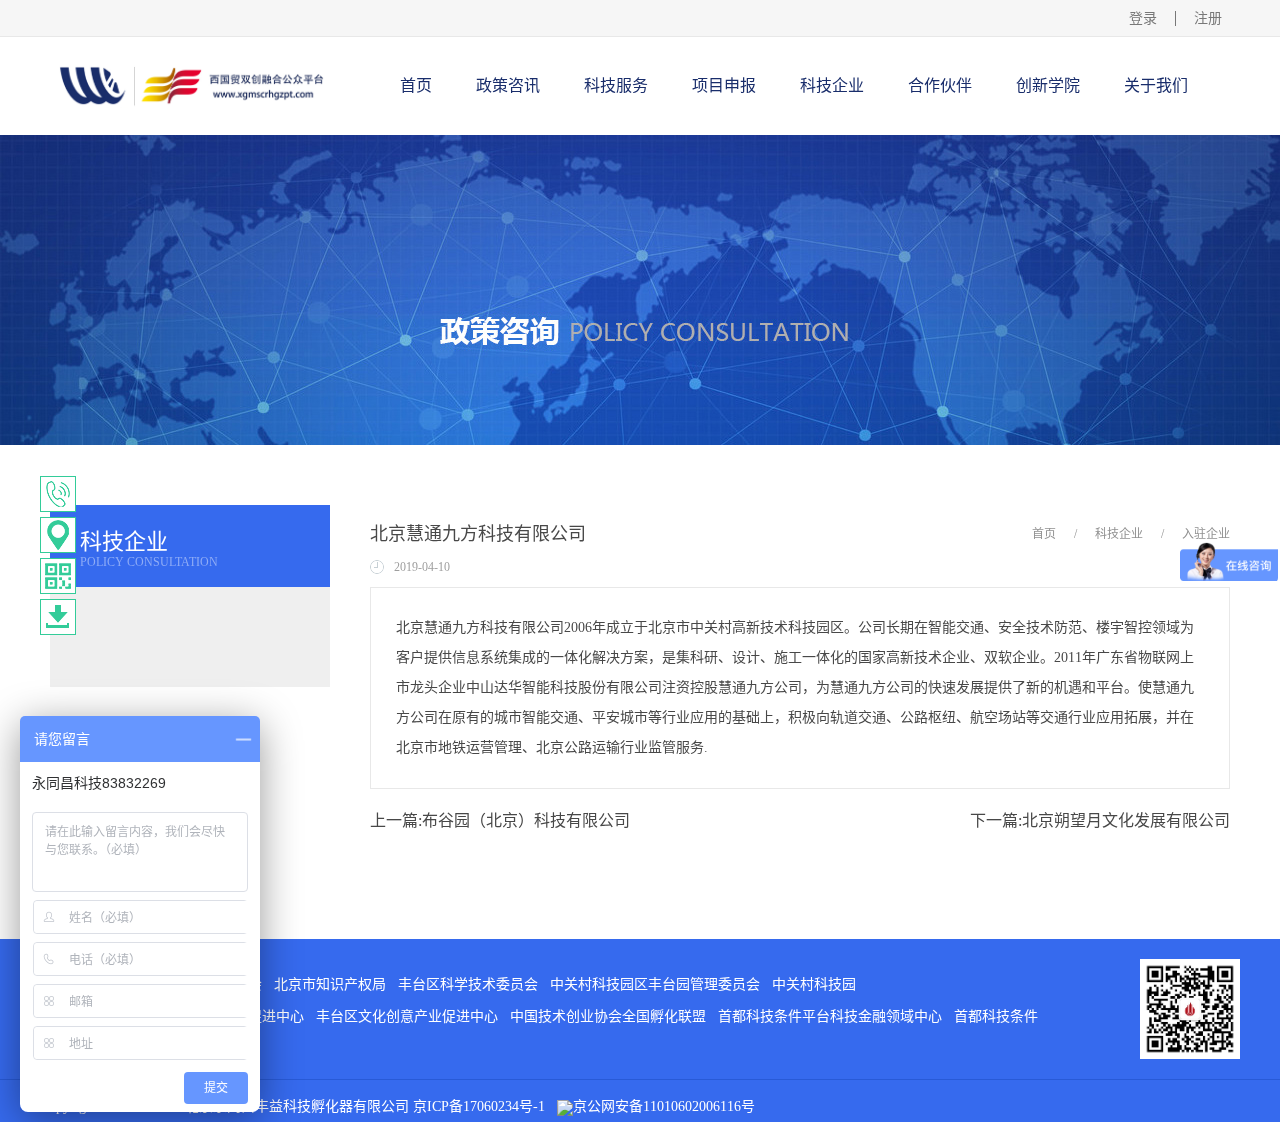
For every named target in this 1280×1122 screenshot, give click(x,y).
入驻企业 (1206, 534)
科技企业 (1119, 534)
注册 (1208, 18)
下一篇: (1100, 820)
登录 (1143, 18)
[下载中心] (58, 617)
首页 (416, 85)
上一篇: (500, 820)
